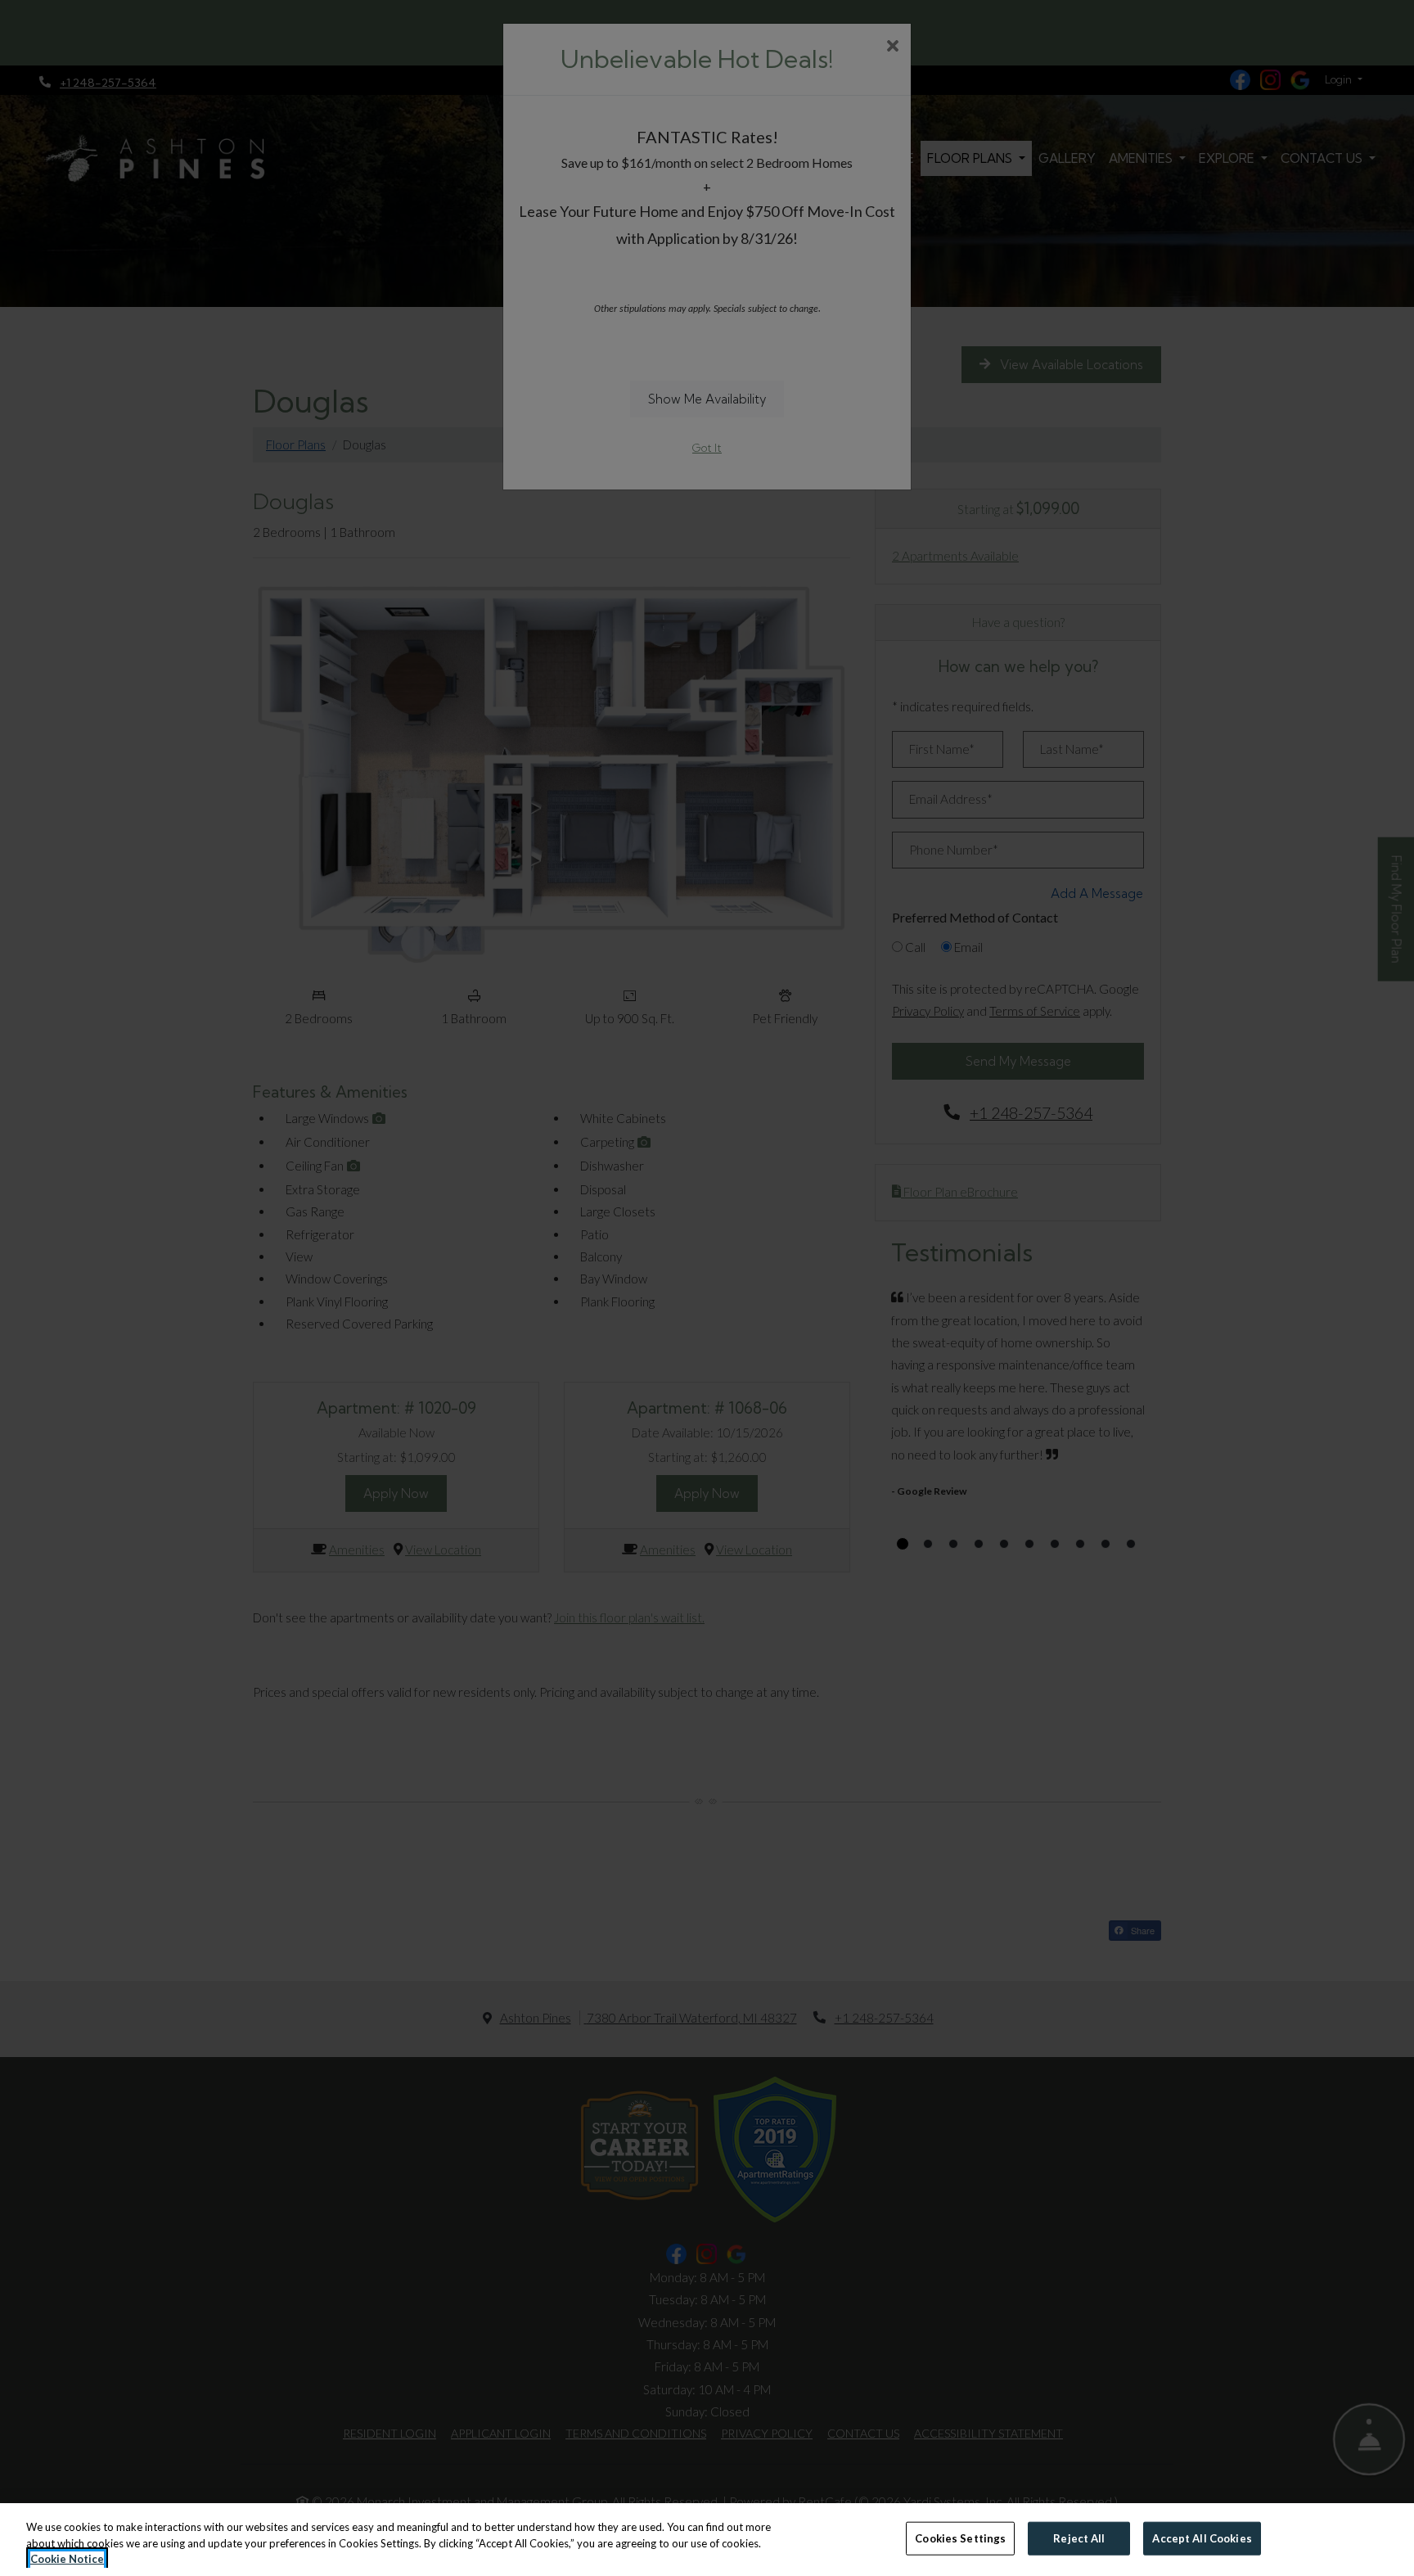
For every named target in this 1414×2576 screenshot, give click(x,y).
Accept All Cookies (1202, 2538)
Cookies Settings (960, 2538)
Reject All (1079, 2538)
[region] (707, 2540)
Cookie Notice (67, 2559)
